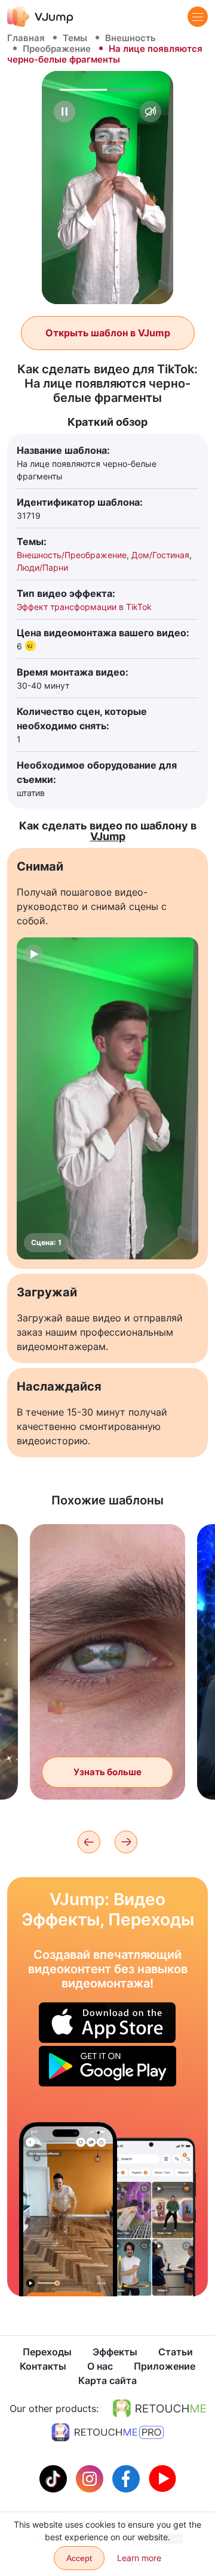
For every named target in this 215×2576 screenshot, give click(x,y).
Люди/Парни (42, 567)
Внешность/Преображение (72, 555)
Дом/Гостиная (160, 555)
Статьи (176, 2352)
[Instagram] (91, 2478)
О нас (100, 2366)
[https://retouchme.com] (159, 2408)
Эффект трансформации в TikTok (84, 607)
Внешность (130, 38)
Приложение (165, 2366)
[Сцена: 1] (107, 1098)
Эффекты (115, 2352)
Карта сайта (107, 2380)
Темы (75, 38)
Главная (26, 38)
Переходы (47, 2352)
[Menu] (198, 17)
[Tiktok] (55, 2478)
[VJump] (40, 16)
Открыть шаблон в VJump (108, 333)
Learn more (139, 2558)
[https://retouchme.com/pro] (107, 2432)
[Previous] (89, 1842)
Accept (79, 2558)
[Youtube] (162, 2478)
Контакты (43, 2366)
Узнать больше (107, 1772)
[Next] (126, 1842)
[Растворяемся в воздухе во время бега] (68, 2209)
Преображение (57, 49)
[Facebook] (128, 2478)
